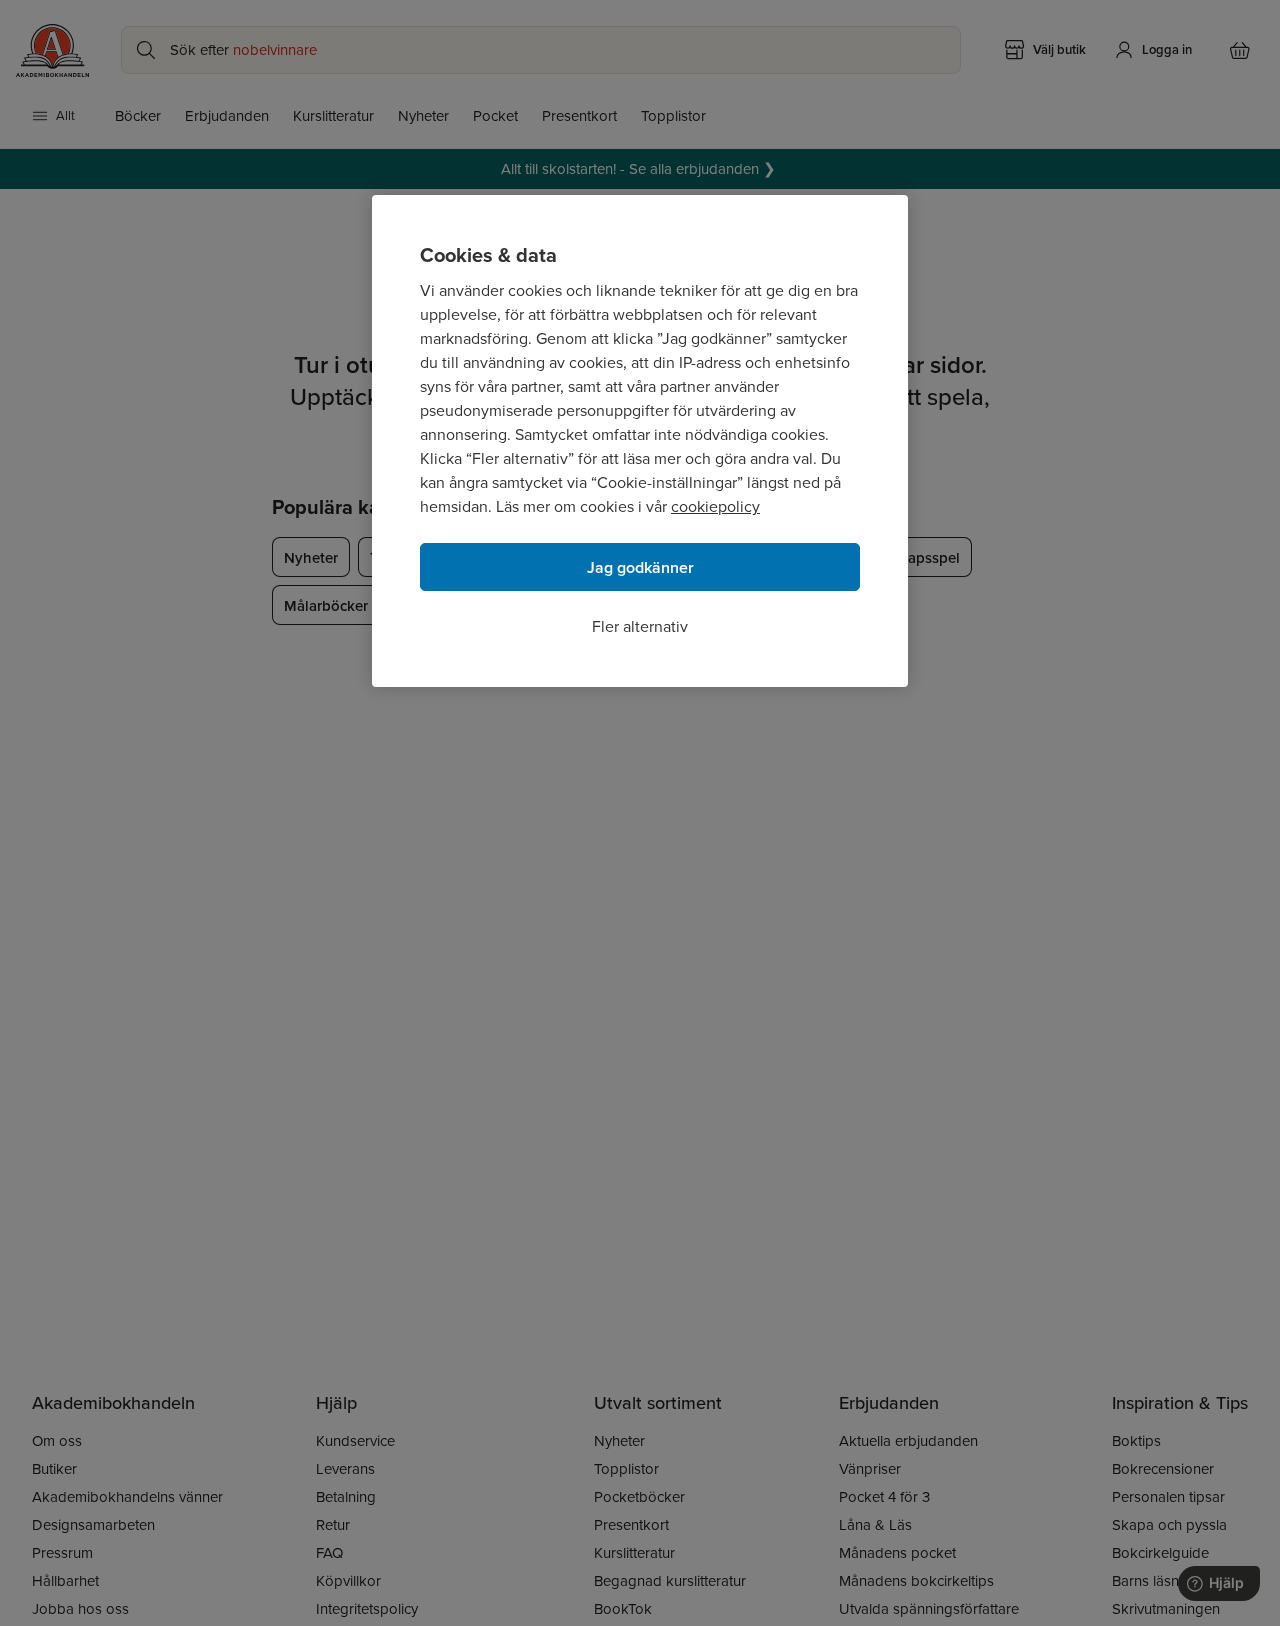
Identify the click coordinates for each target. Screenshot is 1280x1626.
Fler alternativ (640, 626)
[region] (640, 441)
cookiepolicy (715, 506)
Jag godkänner (640, 567)
